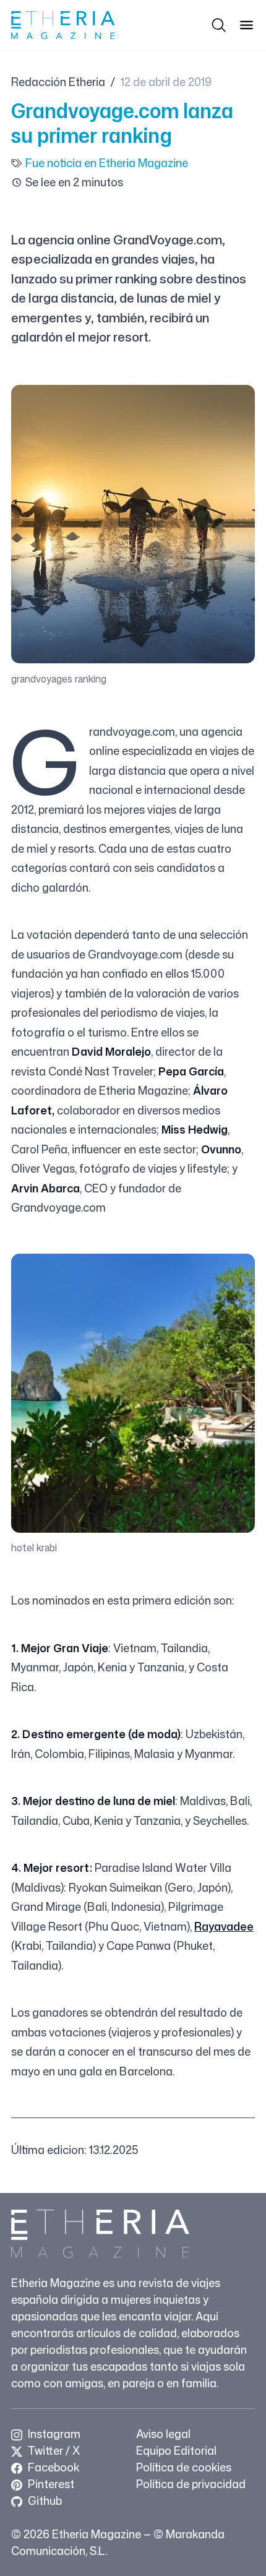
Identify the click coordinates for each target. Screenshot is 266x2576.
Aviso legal (163, 2434)
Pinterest (50, 2484)
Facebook (52, 2467)
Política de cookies (184, 2467)
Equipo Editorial (176, 2450)
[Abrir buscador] (219, 25)
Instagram (53, 2434)
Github (44, 2501)
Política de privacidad (191, 2484)
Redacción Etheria (58, 82)
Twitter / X (53, 2450)
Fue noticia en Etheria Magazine (107, 163)
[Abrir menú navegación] (247, 25)
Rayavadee (224, 1926)
